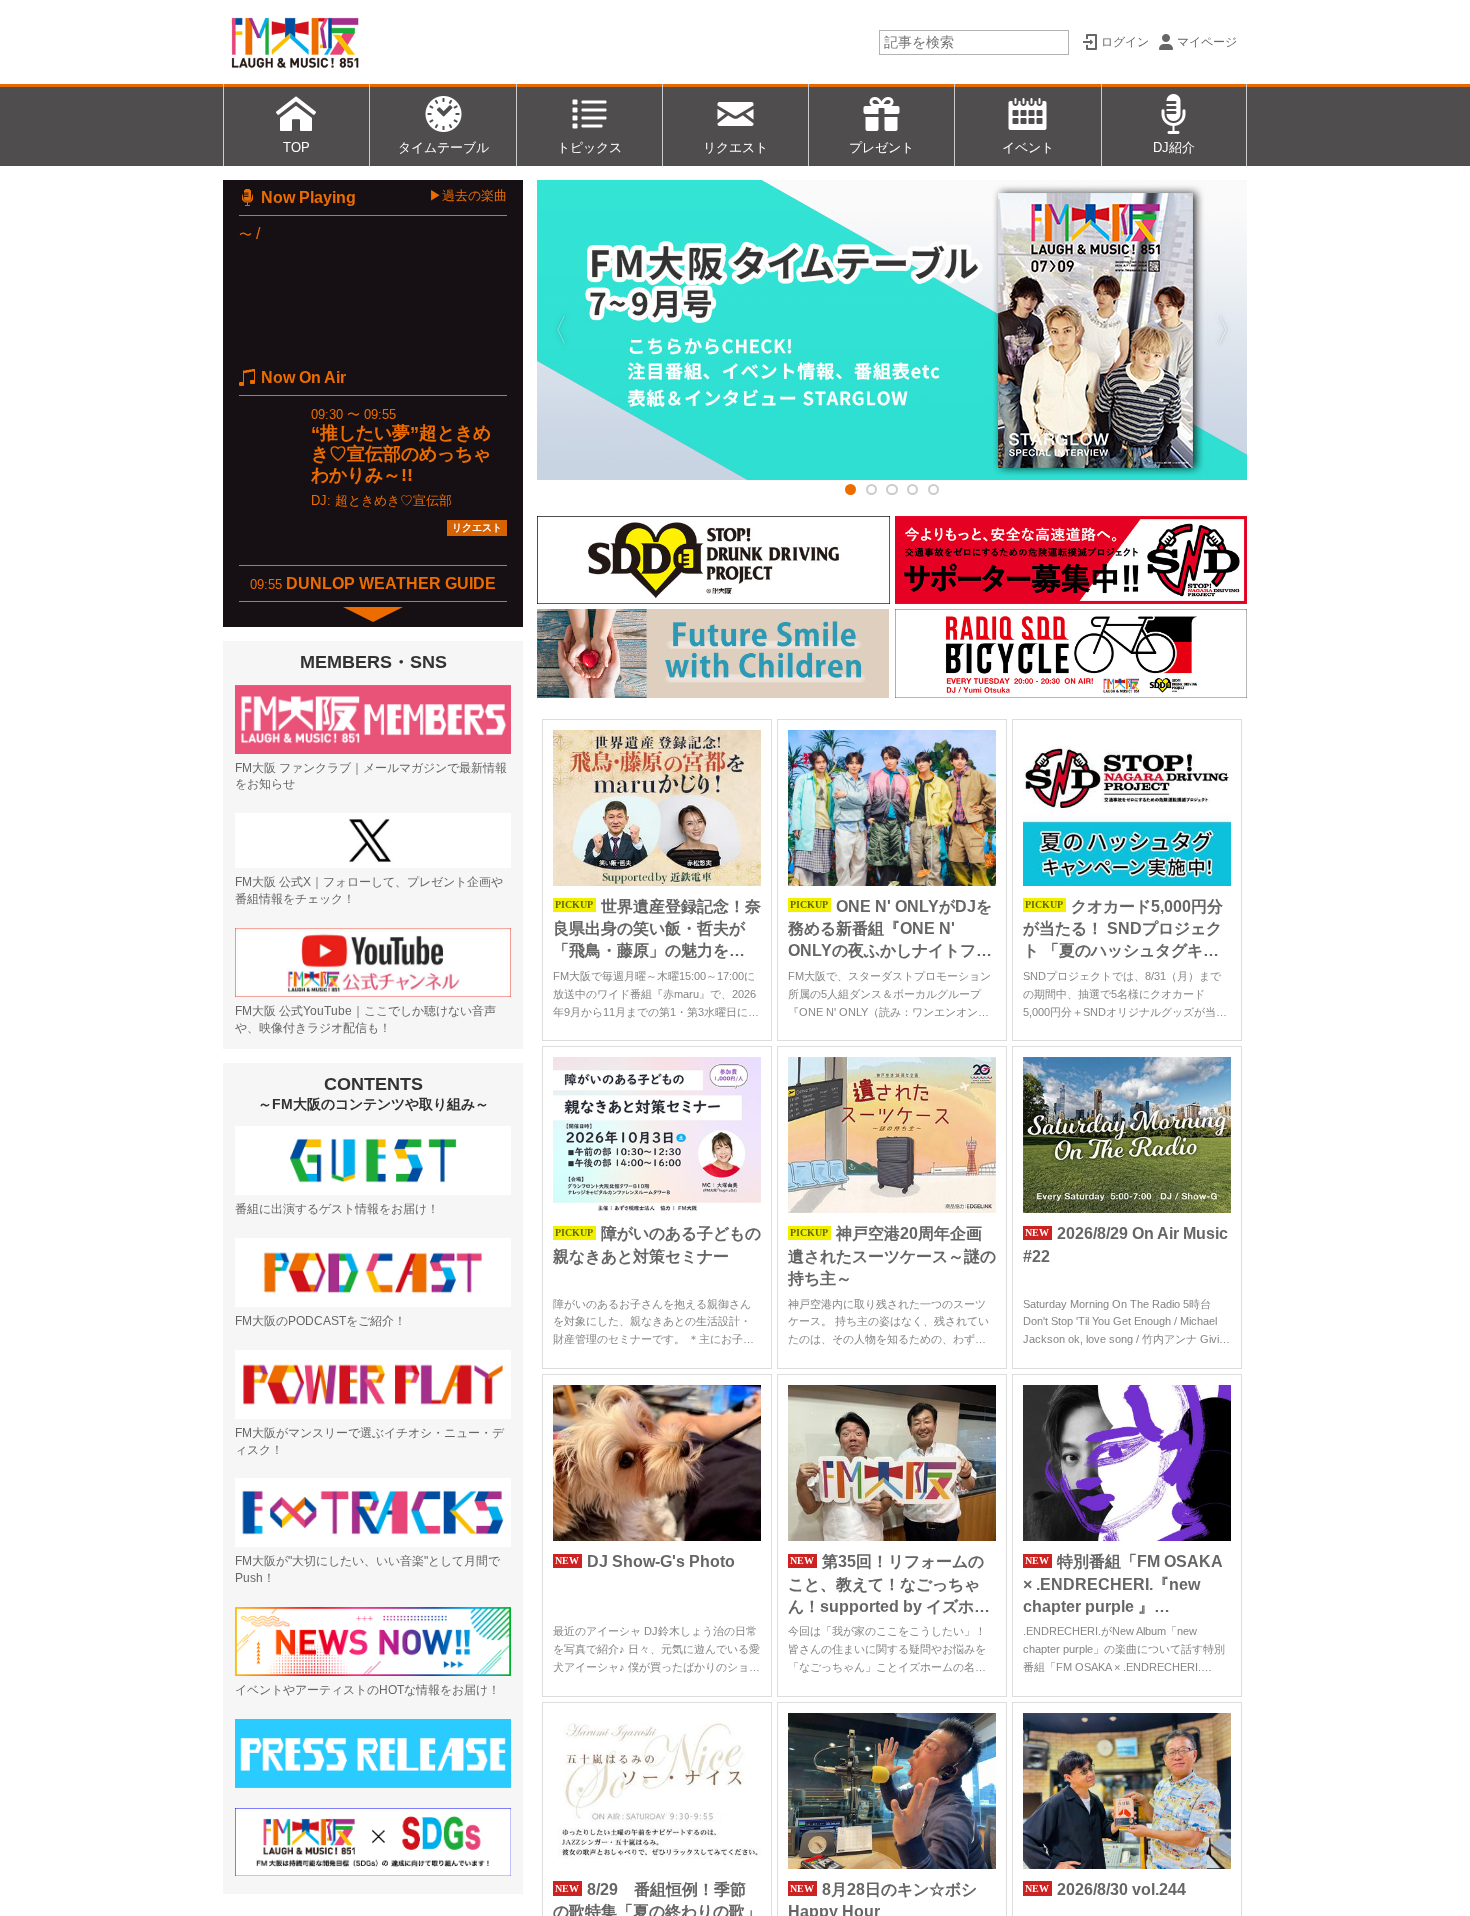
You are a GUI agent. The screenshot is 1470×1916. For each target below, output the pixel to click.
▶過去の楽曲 (468, 195)
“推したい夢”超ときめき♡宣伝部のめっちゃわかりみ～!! (401, 454)
